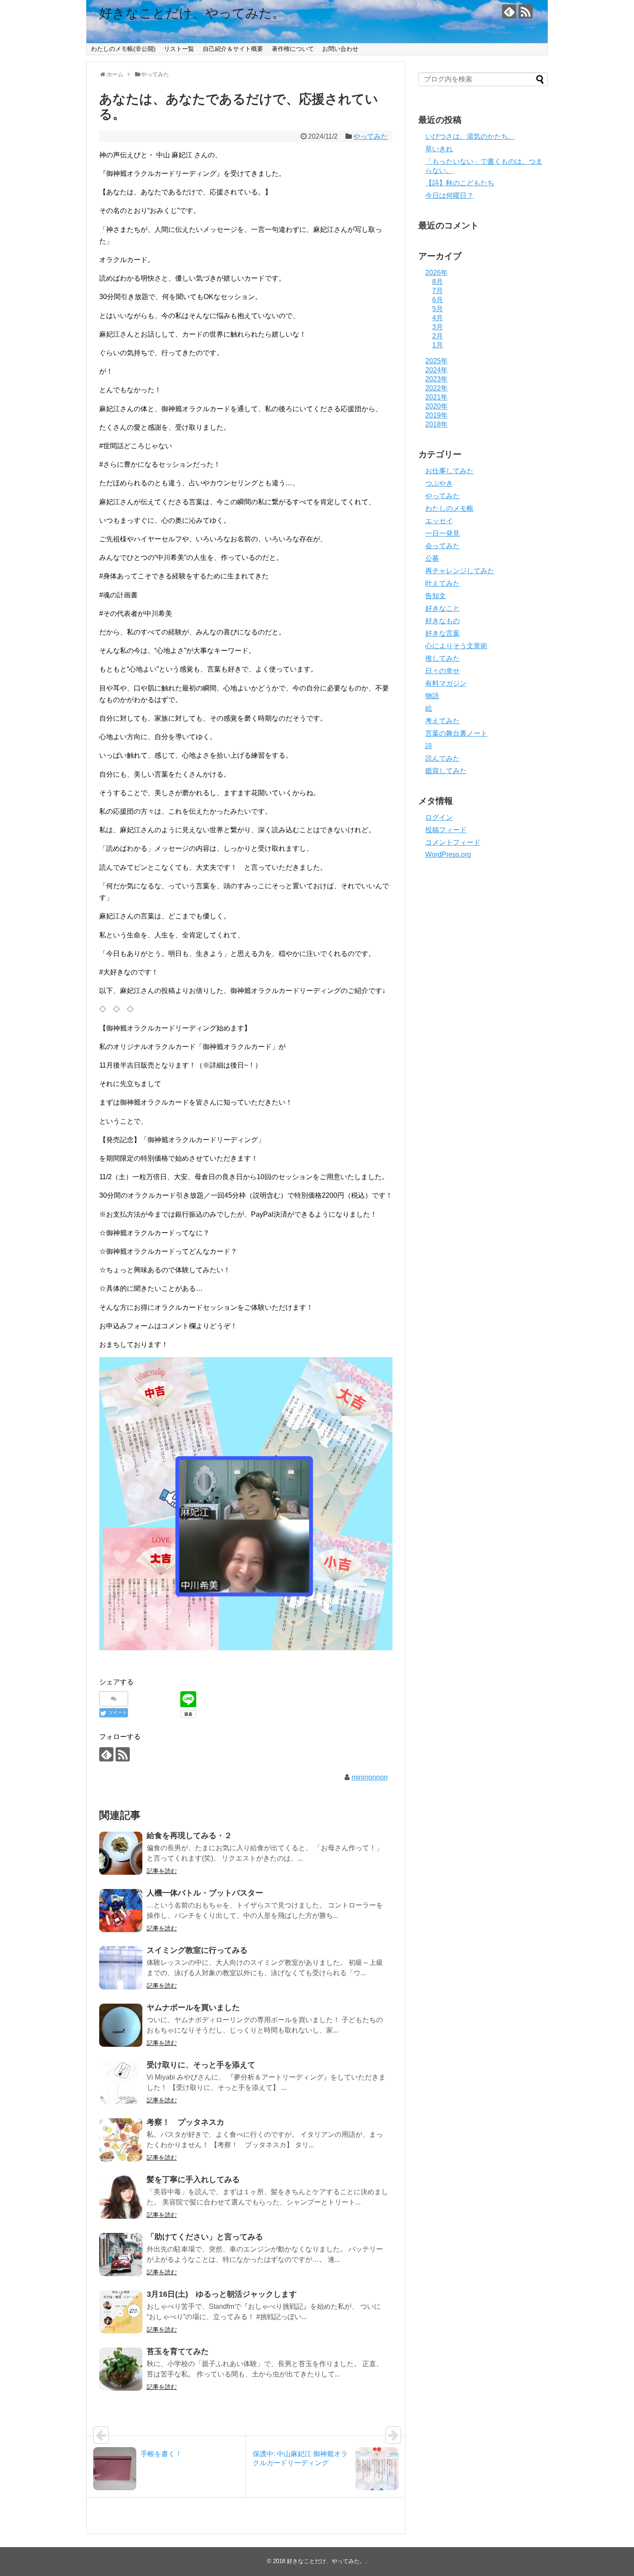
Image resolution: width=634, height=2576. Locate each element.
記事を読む (162, 1871)
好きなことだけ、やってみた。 (192, 13)
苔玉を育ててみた (178, 2351)
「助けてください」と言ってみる (205, 2237)
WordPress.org (448, 854)
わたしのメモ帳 (449, 508)
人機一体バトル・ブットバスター (205, 1893)
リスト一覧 (179, 49)
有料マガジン (446, 683)
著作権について (293, 49)
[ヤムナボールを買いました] (121, 2025)
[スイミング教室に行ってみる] (121, 1968)
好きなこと (443, 608)
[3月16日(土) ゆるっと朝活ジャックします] (121, 2312)
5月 (438, 309)
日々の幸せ (443, 671)
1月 (438, 345)
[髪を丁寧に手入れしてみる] (121, 2197)
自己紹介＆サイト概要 (233, 49)
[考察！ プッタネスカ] (121, 2140)
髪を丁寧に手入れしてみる (193, 2179)
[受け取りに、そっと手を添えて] (121, 2083)
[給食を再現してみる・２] (121, 1853)
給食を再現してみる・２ (189, 1836)
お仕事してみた (449, 471)
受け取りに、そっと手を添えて (201, 2065)
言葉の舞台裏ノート (456, 733)
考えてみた (443, 721)
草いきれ (439, 149)
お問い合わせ (340, 49)
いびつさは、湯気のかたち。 (470, 136)
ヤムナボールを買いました (193, 2008)
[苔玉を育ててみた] (121, 2369)
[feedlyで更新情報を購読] (509, 11)
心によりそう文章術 (456, 646)
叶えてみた (443, 583)
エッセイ (439, 521)
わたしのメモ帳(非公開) (123, 49)
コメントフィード (453, 842)
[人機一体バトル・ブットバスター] (121, 1911)
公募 (432, 558)
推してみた (443, 658)
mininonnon (370, 1777)
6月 (438, 300)
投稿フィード (446, 830)
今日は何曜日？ (449, 195)
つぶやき (439, 483)
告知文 (436, 596)
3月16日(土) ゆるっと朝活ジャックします (222, 2294)
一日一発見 (443, 533)
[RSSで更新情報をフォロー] (526, 11)
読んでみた (443, 758)
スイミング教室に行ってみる (197, 1950)
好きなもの (443, 621)
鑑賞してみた (446, 771)
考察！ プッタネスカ (185, 2122)
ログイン (439, 817)
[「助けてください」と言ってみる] (121, 2254)
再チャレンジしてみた (460, 571)
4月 (438, 318)
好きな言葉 (443, 633)
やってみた (370, 136)
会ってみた (443, 546)
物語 (432, 696)
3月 (438, 327)
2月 (438, 336)
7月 (438, 291)
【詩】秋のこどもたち (460, 183)
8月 (438, 282)
